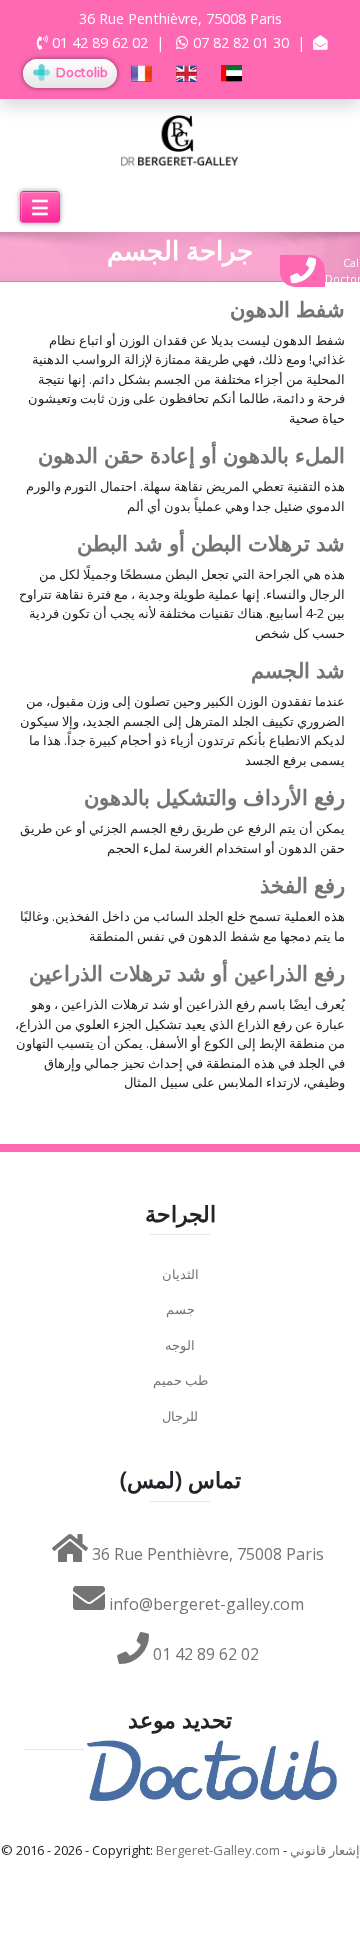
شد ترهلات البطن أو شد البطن (211, 543)
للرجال (180, 1416)
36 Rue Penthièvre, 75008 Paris (206, 1554)
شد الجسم (298, 670)
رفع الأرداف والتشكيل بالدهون (214, 797)
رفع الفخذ (302, 885)
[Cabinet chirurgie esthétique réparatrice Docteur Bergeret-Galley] (180, 138)
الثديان (180, 1274)
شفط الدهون (287, 309)
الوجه (180, 1345)
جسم (180, 1309)
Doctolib (80, 72)
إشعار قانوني (325, 1850)
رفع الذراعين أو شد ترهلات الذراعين (187, 973)
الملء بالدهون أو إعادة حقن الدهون (191, 455)
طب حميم (180, 1380)
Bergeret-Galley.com (218, 1850)
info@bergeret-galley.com (204, 1604)
